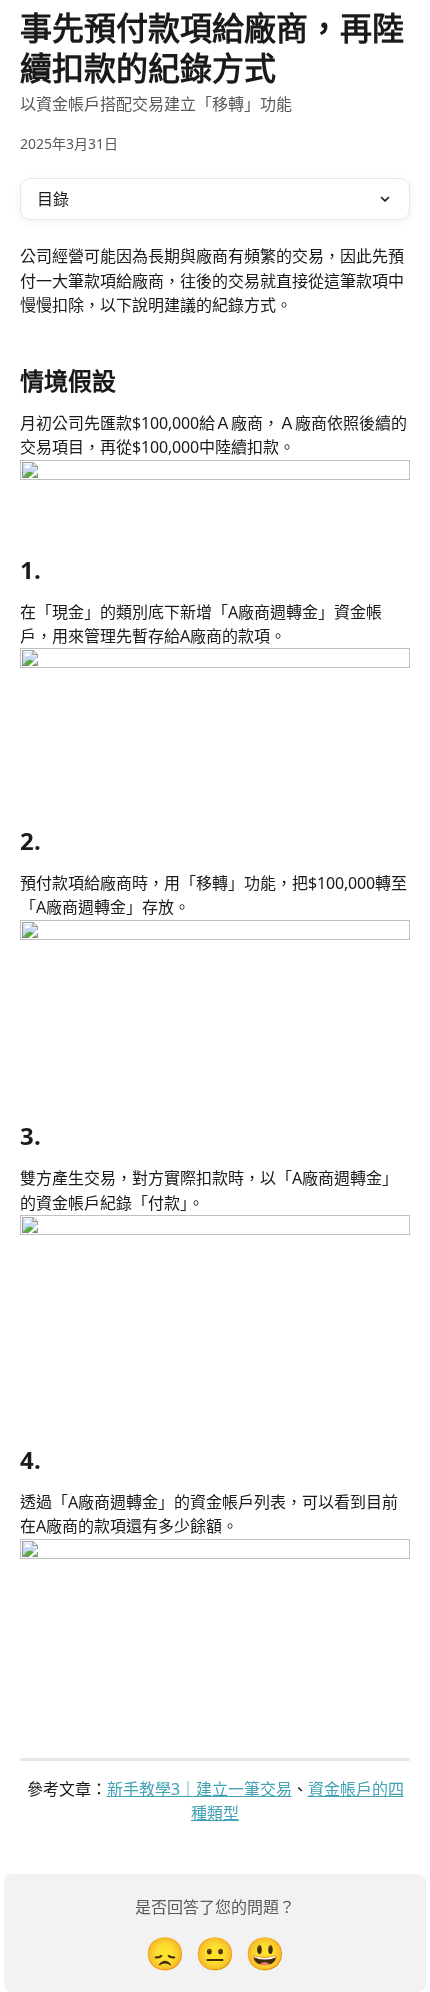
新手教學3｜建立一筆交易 (199, 1789)
